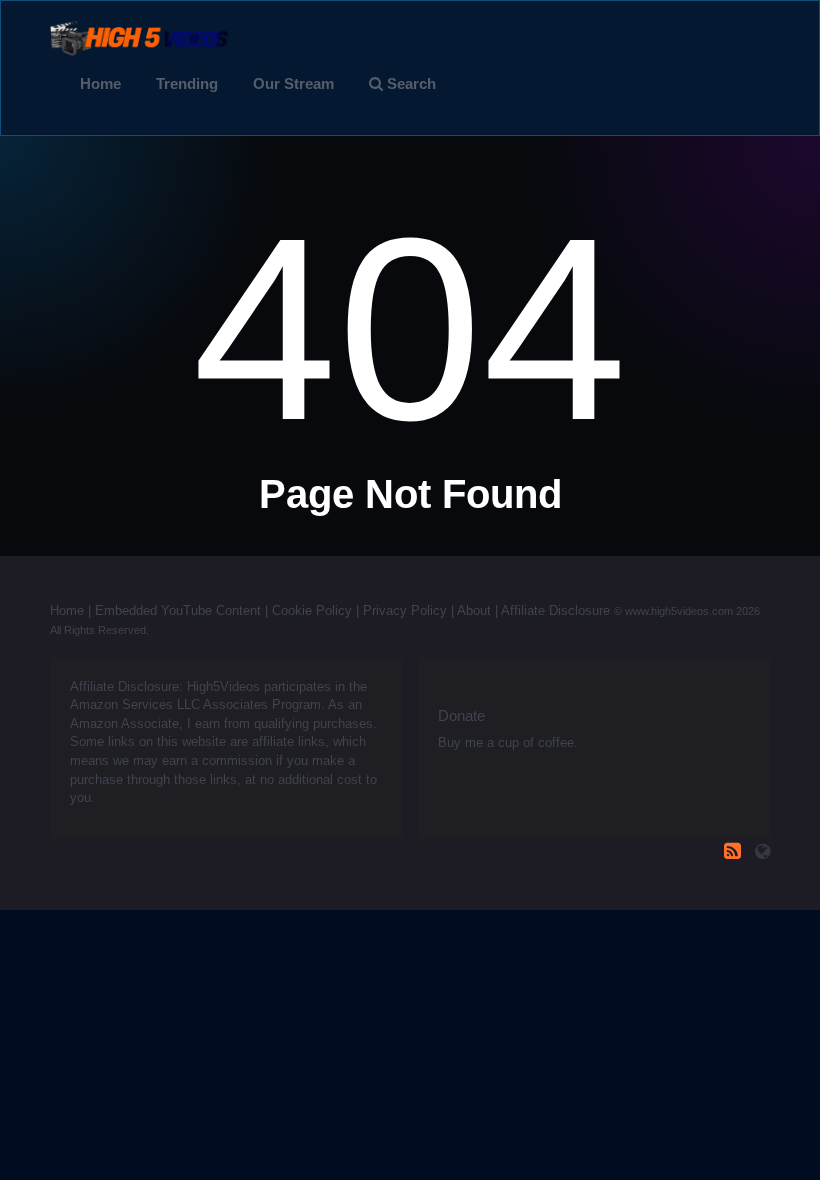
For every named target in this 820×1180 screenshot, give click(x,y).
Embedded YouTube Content (178, 610)
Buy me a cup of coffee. (508, 742)
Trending (187, 83)
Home (100, 83)
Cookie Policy (312, 610)
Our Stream (293, 83)
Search (409, 83)
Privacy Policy (405, 610)
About (474, 610)
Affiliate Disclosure (555, 610)
